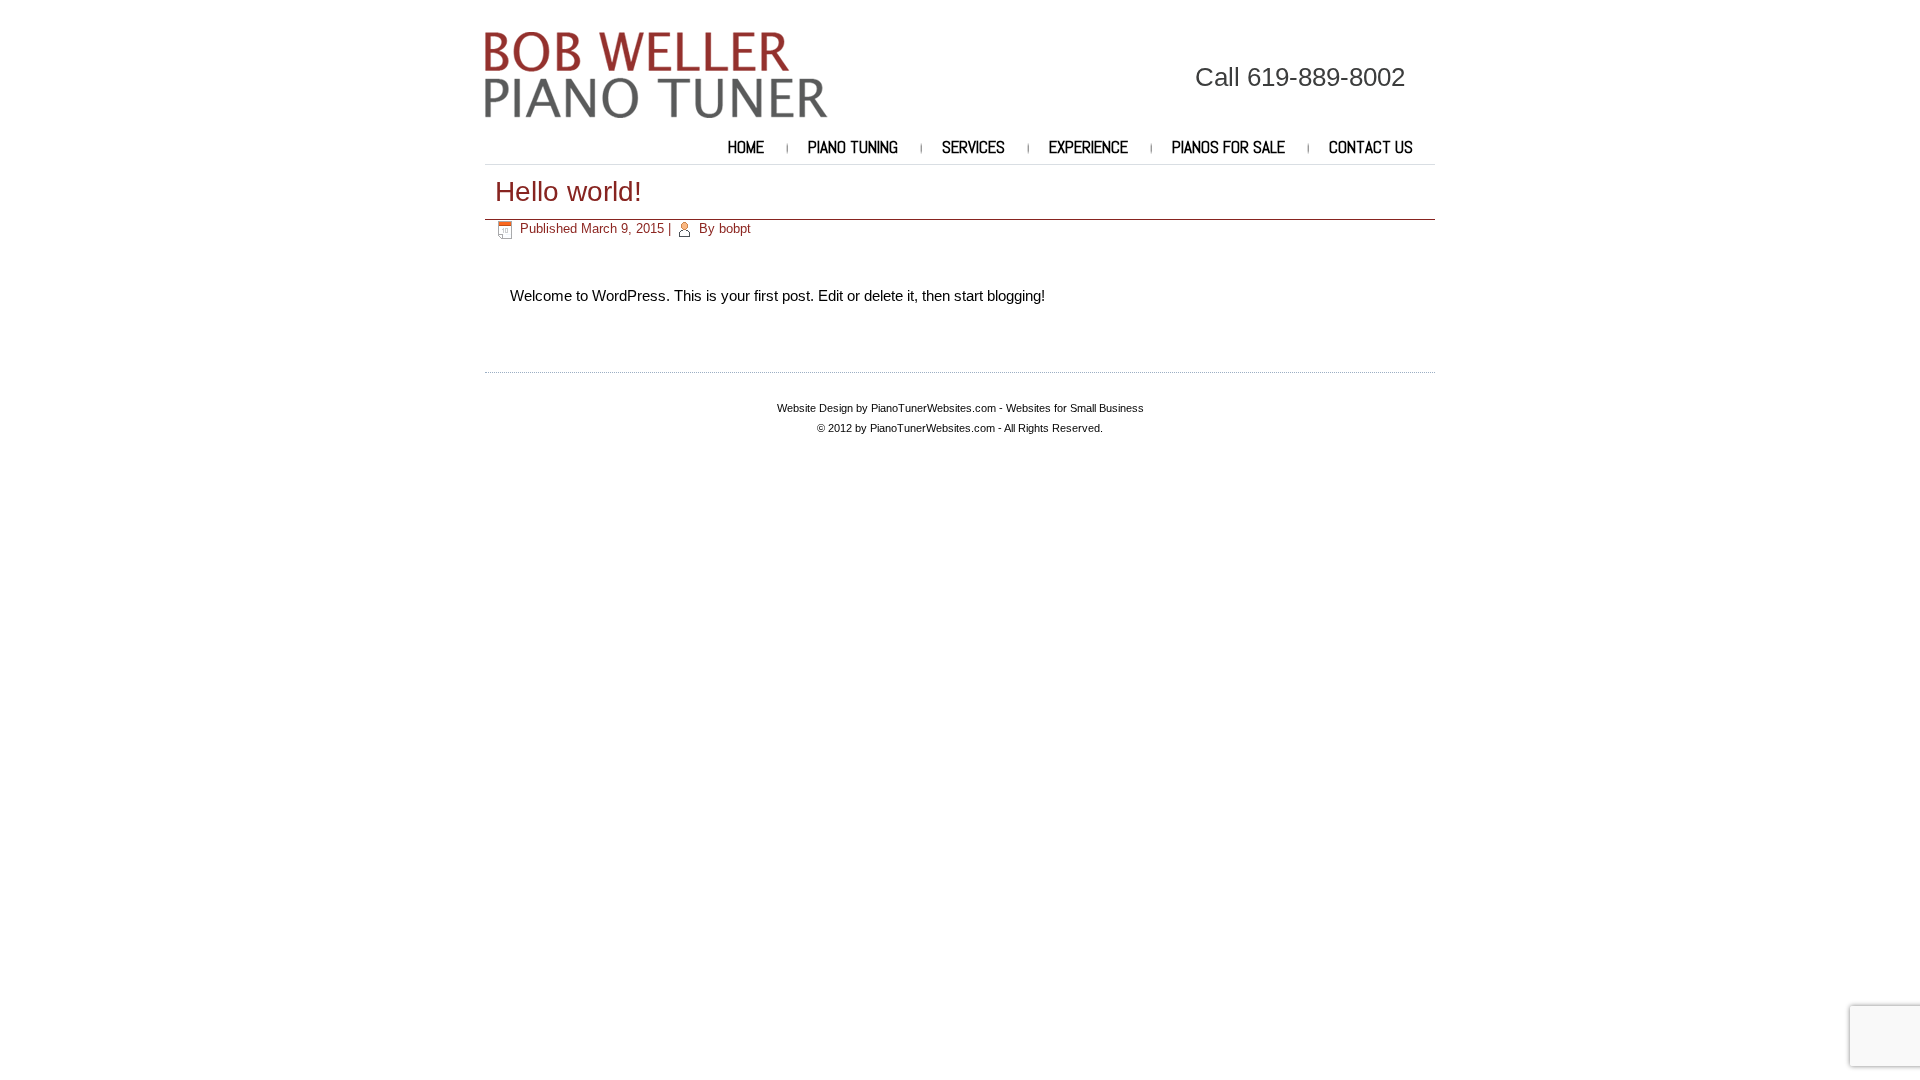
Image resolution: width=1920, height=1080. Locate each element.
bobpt (735, 228)
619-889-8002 (1326, 77)
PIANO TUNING (853, 147)
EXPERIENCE (1088, 147)
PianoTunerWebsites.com (933, 408)
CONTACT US (1371, 147)
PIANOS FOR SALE (1228, 147)
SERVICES (973, 147)
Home (746, 147)
